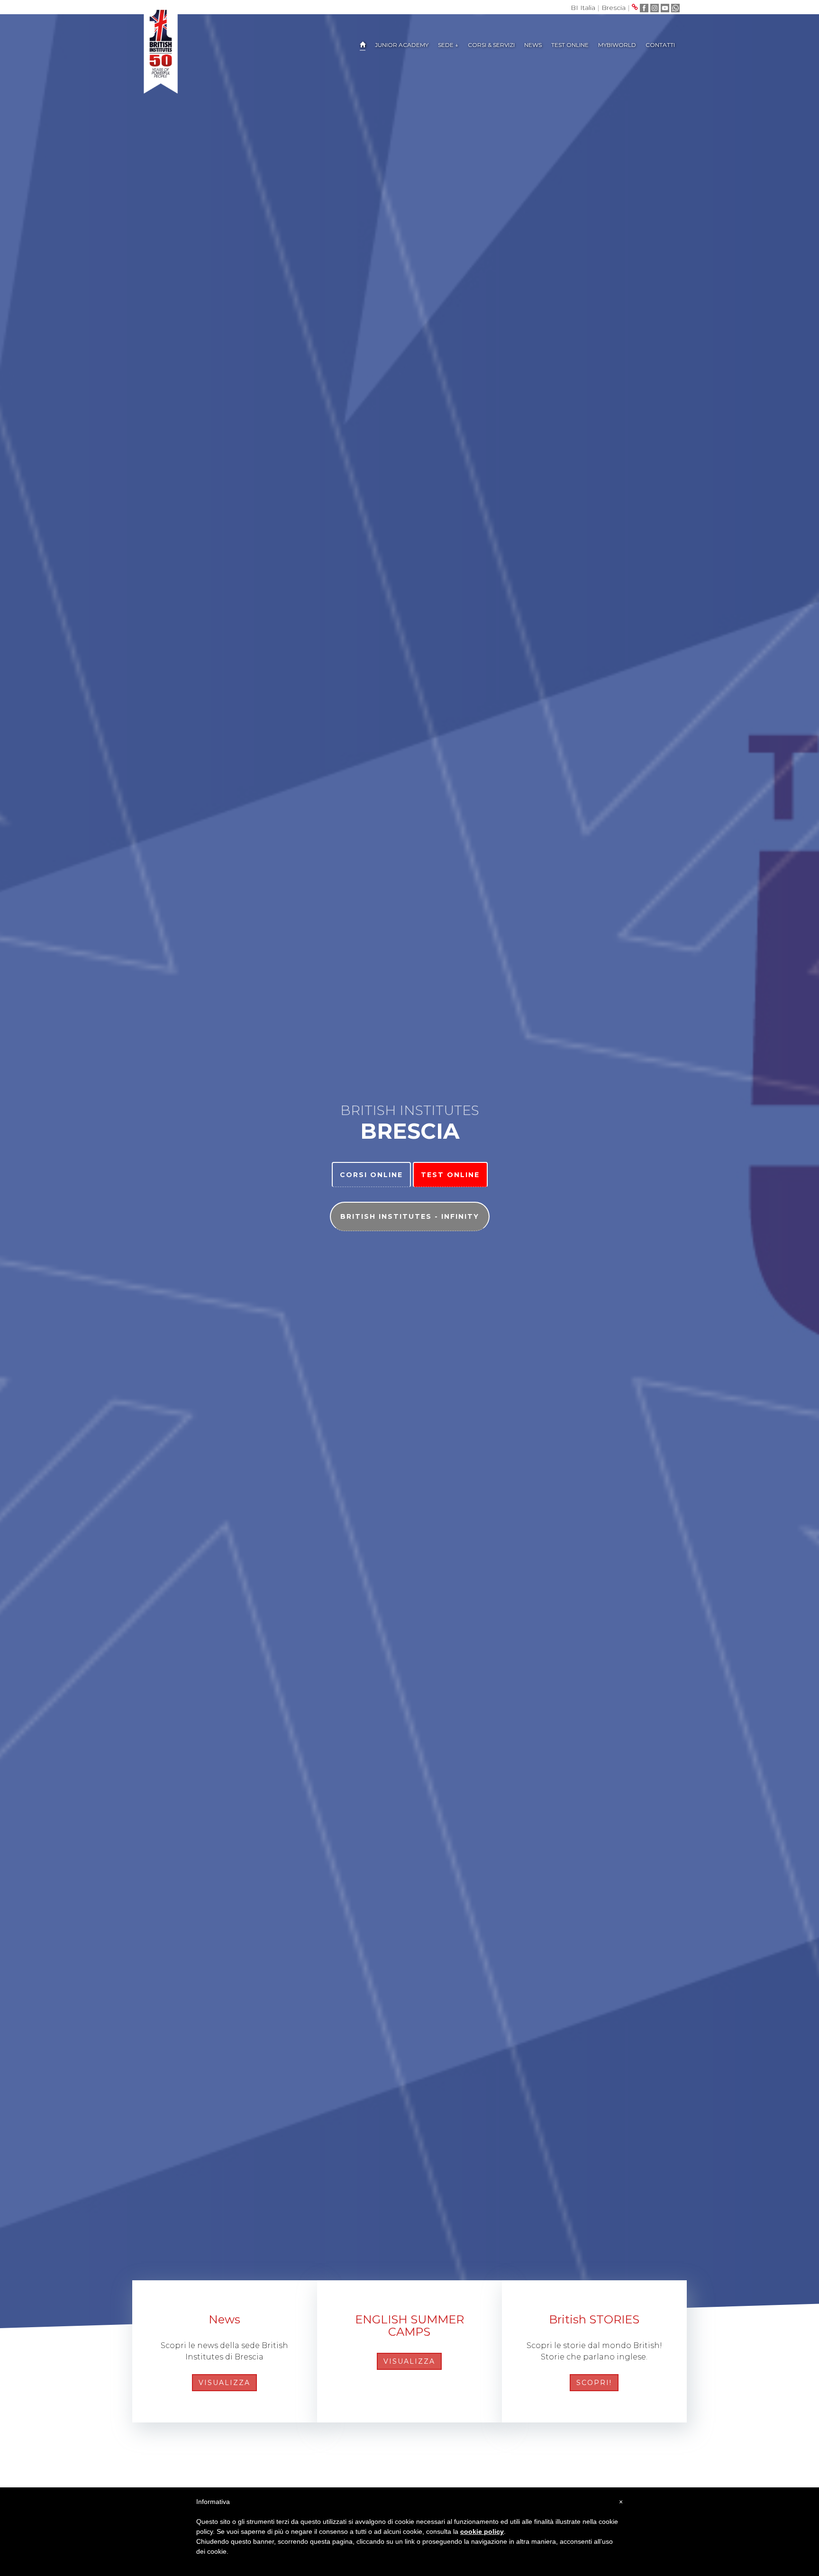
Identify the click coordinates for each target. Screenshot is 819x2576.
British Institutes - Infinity (410, 1216)
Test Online (450, 1175)
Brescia (614, 8)
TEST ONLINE (570, 45)
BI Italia (583, 8)
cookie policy (482, 2531)
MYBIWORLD (617, 45)
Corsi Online (371, 1175)
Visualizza (224, 2383)
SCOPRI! (594, 2383)
